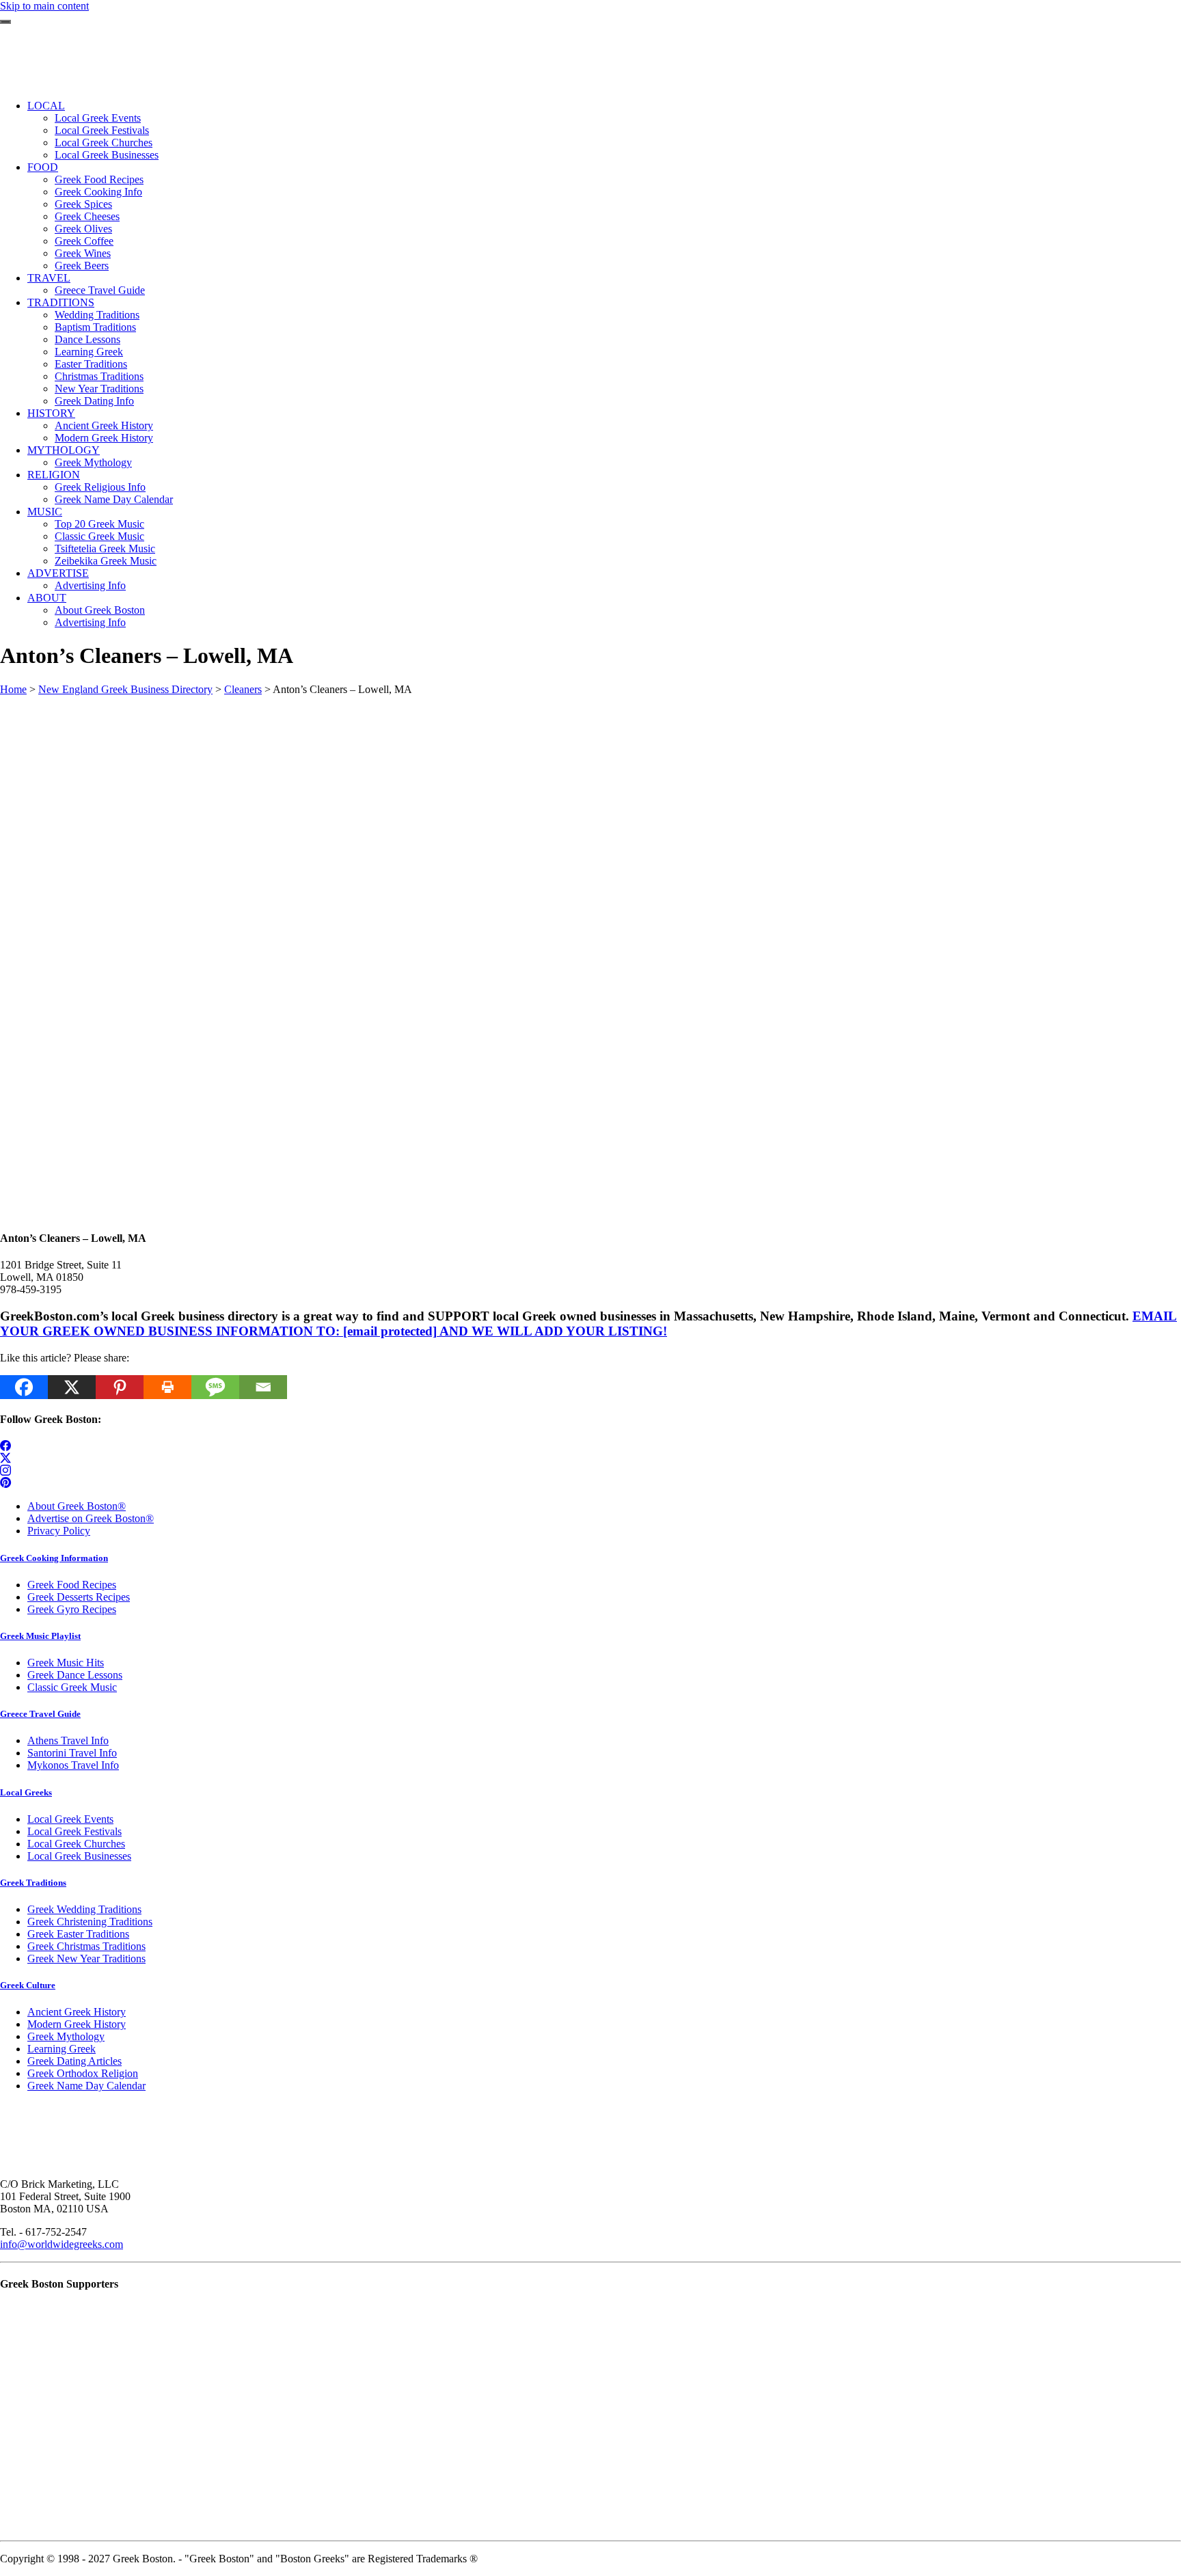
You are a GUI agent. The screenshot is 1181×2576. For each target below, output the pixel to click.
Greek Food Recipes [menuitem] (99, 179)
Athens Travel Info (68, 1740)
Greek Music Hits (66, 1663)
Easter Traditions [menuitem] (91, 364)
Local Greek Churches (76, 1844)
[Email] (263, 1387)
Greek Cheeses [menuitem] (87, 216)
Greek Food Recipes (72, 1585)
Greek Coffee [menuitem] (84, 241)
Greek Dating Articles (74, 2061)
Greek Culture (28, 1985)
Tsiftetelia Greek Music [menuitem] (105, 548)
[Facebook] (24, 1387)
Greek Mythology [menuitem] (93, 462)
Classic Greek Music (72, 1687)
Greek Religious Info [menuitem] (100, 487)
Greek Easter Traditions (78, 1934)
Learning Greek (62, 2049)
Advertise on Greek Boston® (91, 1518)
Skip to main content (44, 6)
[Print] (167, 1387)
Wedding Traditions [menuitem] (97, 315)
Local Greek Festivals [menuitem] (102, 130)
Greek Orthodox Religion (83, 2073)
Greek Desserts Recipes (79, 1597)
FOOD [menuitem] (43, 167)
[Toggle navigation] (5, 22)
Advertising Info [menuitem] (90, 585)
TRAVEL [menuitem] (49, 278)
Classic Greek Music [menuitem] (99, 536)
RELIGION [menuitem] (54, 475)
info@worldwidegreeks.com (62, 2244)
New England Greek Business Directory (125, 689)
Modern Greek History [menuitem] (104, 438)
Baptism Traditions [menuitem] (95, 327)
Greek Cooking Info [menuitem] (98, 192)
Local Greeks (26, 1792)
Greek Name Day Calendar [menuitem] (114, 499)
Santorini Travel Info (72, 1753)
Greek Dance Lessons (75, 1675)
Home (13, 689)
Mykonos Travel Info (73, 1765)
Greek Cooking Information (54, 1558)
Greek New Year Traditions (86, 1958)
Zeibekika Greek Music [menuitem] (106, 561)
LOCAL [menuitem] (46, 106)
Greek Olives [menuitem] (83, 229)
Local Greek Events (70, 1819)
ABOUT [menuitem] (47, 598)
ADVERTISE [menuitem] (58, 573)
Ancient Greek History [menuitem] (104, 425)
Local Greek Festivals (74, 1831)
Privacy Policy (59, 1531)
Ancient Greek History (77, 2012)
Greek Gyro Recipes (72, 1609)
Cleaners (243, 689)
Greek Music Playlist (40, 1636)
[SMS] (215, 1387)
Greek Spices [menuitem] (83, 204)
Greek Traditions (33, 1883)
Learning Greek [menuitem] (89, 352)
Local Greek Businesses (79, 1856)
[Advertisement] (410, 791)
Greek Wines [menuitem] (83, 253)
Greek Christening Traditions (90, 1922)
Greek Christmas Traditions (86, 1946)
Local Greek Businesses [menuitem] (107, 155)
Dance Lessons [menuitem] (87, 339)
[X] (72, 1387)
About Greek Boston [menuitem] (100, 610)
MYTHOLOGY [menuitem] (64, 450)
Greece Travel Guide (40, 1714)
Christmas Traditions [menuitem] (99, 376)
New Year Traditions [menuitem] (99, 389)
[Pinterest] (120, 1387)
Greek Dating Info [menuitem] (94, 401)
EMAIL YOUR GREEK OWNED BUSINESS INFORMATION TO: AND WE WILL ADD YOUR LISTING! (588, 1324)
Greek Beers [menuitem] (82, 266)
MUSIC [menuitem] (45, 512)
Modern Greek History (77, 2024)
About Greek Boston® (77, 1506)
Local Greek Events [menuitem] (98, 118)
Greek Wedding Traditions (84, 1909)
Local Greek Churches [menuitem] (104, 143)
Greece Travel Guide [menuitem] (100, 290)
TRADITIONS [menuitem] (61, 302)
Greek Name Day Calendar (86, 2086)
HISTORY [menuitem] (51, 413)
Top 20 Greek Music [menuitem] (99, 524)
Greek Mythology (66, 2036)
